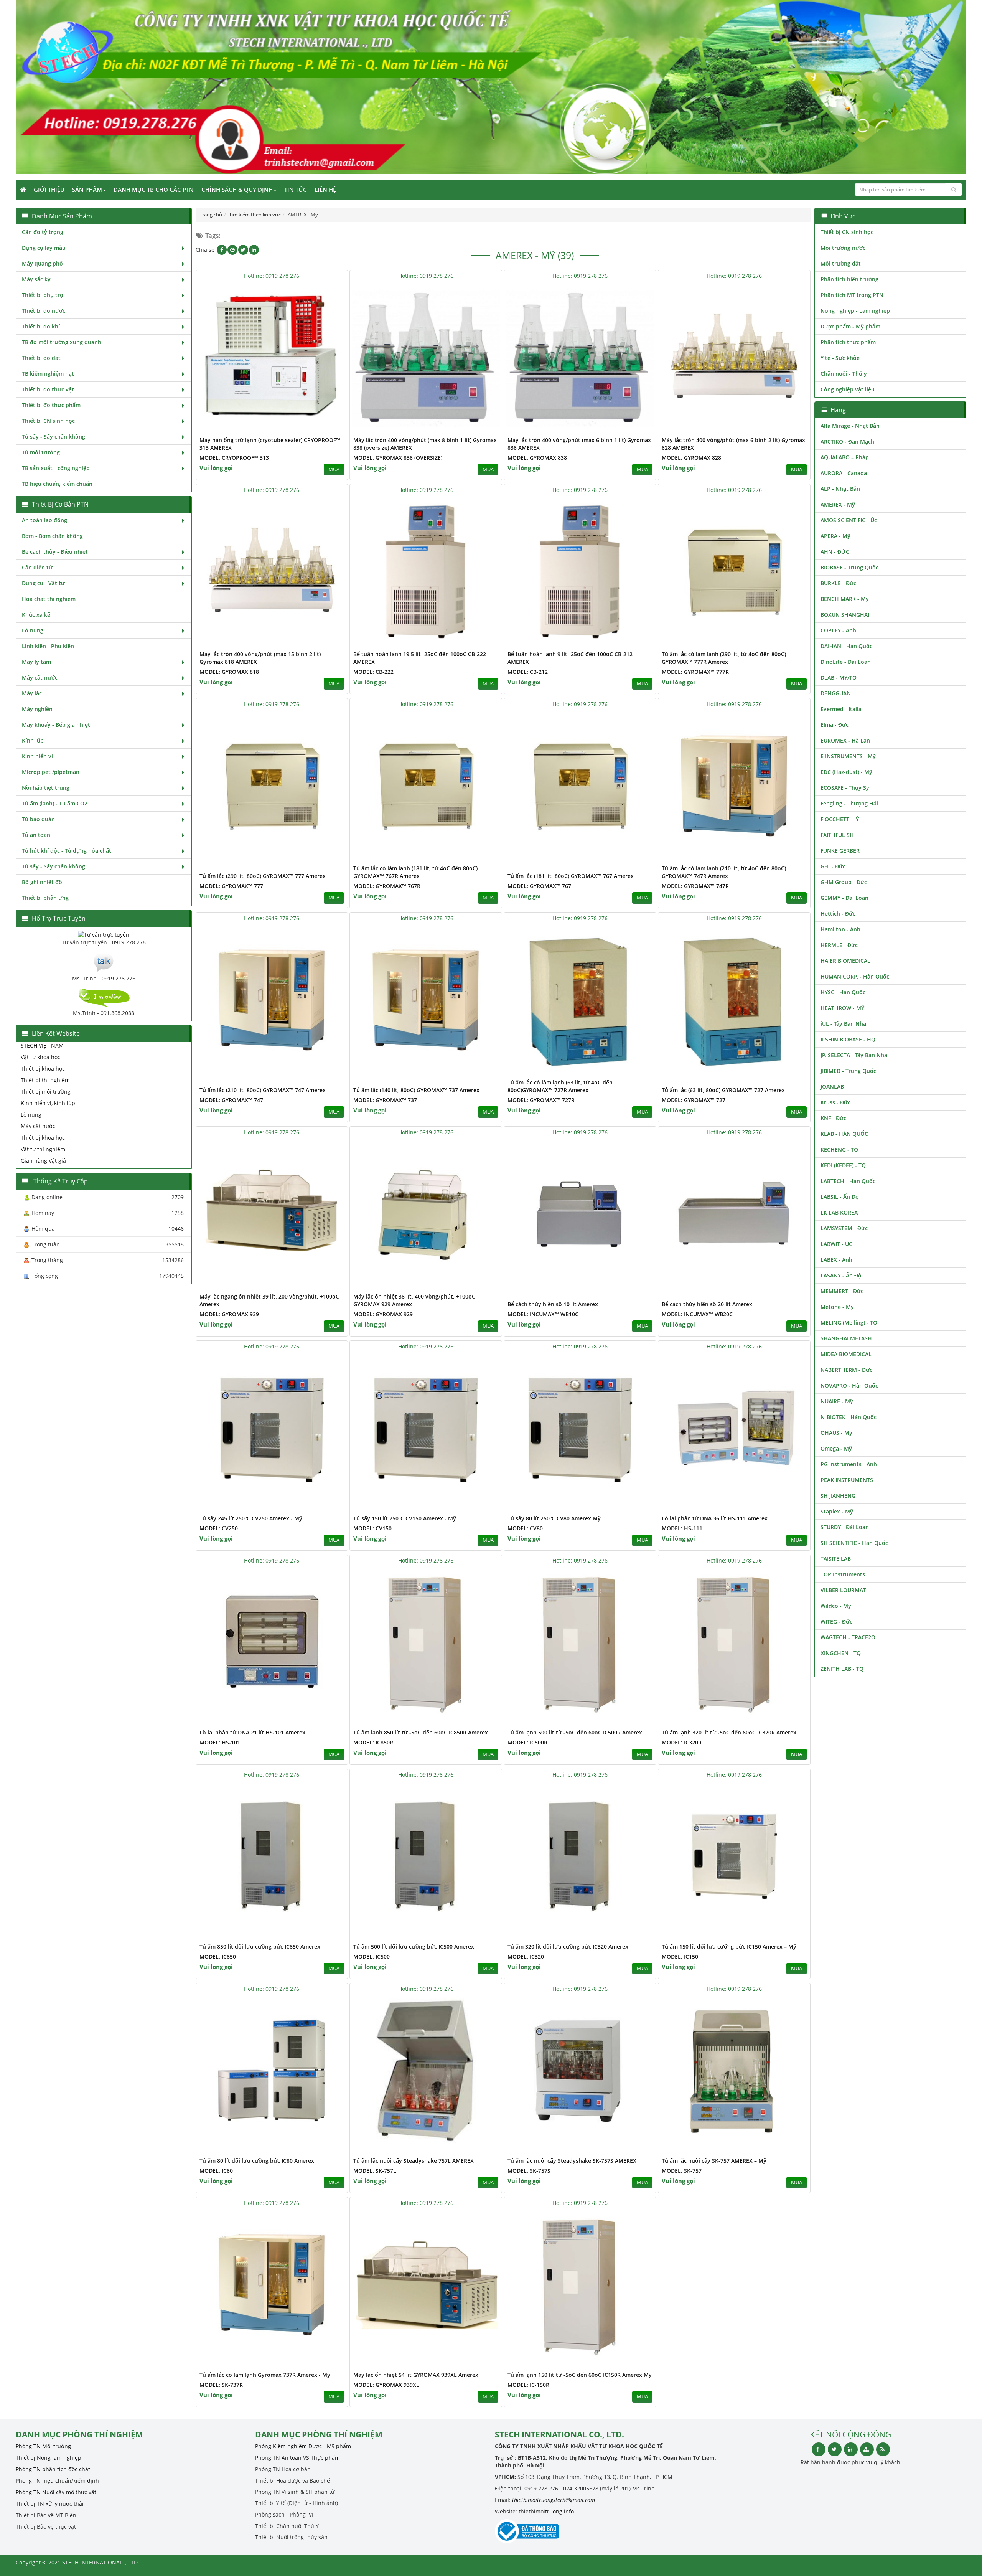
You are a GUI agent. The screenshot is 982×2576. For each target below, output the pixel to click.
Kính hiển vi (37, 756)
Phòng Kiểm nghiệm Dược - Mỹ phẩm (303, 2446)
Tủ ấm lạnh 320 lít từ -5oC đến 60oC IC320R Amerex (729, 1732)
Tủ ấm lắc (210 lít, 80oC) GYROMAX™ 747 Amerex (263, 1090)
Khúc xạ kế (36, 615)
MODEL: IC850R (373, 1742)
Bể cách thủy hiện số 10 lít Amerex (553, 1304)
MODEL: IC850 (218, 1956)
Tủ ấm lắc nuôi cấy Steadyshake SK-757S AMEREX (572, 2161)
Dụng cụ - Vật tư (43, 583)
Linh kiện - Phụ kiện (48, 646)
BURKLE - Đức (838, 583)
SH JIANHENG (838, 1496)
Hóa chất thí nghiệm (49, 599)
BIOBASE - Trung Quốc (849, 567)
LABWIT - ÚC (836, 1244)
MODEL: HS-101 (220, 1742)
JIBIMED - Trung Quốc (848, 1071)
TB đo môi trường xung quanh (62, 342)
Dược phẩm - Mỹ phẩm (850, 326)
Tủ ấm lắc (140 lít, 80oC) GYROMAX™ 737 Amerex (416, 1090)
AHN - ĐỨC (835, 552)
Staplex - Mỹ (837, 1511)
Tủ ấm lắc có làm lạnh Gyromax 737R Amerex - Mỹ (265, 2375)
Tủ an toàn (36, 835)
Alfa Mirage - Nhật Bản (850, 426)
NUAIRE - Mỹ (837, 1401)
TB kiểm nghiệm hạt (48, 374)
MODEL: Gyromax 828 (691, 458)
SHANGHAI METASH (846, 1338)
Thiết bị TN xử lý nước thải (50, 2504)
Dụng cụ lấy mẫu (44, 248)
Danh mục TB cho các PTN (154, 190)
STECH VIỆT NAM (42, 1045)
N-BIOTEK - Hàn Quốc (849, 1417)
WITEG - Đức (836, 1621)
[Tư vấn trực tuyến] (104, 934)
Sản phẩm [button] (87, 190)
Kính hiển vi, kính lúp (48, 1103)
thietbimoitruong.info (546, 2511)
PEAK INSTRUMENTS (847, 1480)
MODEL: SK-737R (221, 2385)
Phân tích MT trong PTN (852, 295)
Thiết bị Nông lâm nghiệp (49, 2458)
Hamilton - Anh (840, 929)
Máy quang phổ (42, 263)
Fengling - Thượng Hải (849, 803)
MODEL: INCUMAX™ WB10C (543, 1314)
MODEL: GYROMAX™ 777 (231, 886)
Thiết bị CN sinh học (48, 421)
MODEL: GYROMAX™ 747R (695, 886)
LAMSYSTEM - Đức (844, 1228)
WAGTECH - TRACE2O (848, 1637)
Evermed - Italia (841, 709)
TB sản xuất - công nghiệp (56, 468)
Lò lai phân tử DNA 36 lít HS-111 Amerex (715, 1518)
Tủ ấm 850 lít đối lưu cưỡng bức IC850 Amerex (260, 1946)
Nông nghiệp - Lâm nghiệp (855, 311)
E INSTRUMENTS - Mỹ (848, 756)
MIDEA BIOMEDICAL (846, 1354)
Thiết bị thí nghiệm (45, 1080)
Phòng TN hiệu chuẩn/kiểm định (57, 2481)
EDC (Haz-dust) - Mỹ (846, 772)
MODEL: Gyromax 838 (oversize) (398, 458)
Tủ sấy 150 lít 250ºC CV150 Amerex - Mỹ (405, 1518)
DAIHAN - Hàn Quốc (846, 646)
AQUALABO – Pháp (845, 457)
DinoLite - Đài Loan (846, 662)
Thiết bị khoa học (43, 1069)
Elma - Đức (835, 725)
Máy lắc (32, 693)
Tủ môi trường (41, 452)
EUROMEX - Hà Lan (845, 740)
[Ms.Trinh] (104, 962)
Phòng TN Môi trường (43, 2446)
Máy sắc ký (36, 279)
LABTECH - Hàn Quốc (848, 1181)
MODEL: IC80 (216, 2171)
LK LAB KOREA (839, 1212)
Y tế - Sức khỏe (840, 358)
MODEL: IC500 (372, 1956)
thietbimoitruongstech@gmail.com (554, 2500)
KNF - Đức (833, 1118)
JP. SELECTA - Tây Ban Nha (854, 1055)
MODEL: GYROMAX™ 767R (387, 886)
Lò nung (33, 630)
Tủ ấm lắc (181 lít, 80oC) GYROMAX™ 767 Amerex (571, 876)
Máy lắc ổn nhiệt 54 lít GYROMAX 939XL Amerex (416, 2375)
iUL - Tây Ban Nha (843, 1024)
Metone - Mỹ (837, 1307)
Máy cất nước (40, 677)
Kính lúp (33, 740)
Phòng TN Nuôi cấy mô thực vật (56, 2492)
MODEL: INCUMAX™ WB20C (697, 1314)
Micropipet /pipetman (51, 772)
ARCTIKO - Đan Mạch (847, 441)
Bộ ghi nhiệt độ (42, 882)
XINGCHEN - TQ (841, 1653)
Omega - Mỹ (836, 1448)
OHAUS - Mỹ (836, 1433)
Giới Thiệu (49, 190)
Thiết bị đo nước (44, 311)
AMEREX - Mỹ (838, 504)
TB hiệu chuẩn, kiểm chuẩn (57, 484)
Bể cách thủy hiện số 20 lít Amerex (707, 1304)
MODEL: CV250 (219, 1528)
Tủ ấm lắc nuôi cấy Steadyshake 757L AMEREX (414, 2161)
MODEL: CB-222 (373, 672)
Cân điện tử (37, 567)
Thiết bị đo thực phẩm (51, 405)
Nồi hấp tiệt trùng (46, 788)
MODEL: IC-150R (528, 2385)
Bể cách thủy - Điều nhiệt (55, 552)
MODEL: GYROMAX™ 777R (695, 672)
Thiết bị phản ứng (45, 898)
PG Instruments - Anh (849, 1464)
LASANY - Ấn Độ (841, 1275)
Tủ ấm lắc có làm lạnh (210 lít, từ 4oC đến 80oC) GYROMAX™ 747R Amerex (724, 872)
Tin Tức (296, 190)
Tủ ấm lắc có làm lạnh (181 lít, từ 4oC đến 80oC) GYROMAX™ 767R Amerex (415, 872)
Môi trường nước (843, 248)
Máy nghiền (37, 709)
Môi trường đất (841, 263)
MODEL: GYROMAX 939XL (386, 2385)
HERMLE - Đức (839, 945)
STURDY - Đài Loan (845, 1527)
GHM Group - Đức (844, 882)
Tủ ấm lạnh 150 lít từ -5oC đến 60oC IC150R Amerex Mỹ (580, 2375)
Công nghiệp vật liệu (848, 389)
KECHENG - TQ (839, 1149)
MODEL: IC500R (527, 1742)
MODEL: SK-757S (529, 2171)
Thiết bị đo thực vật (48, 389)
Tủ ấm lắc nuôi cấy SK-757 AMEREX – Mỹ (714, 2161)
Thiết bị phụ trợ (43, 295)
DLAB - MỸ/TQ (839, 677)
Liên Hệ (325, 190)
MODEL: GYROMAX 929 (383, 1314)
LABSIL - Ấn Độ (840, 1197)
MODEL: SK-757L (375, 2171)
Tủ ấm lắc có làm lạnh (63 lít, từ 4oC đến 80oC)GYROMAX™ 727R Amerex (560, 1086)
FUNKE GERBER (840, 851)
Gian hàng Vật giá (43, 1161)
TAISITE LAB (836, 1559)
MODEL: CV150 (372, 1528)
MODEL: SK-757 (682, 2171)
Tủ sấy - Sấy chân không (54, 436)
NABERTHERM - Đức (846, 1370)
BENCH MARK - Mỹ (845, 599)
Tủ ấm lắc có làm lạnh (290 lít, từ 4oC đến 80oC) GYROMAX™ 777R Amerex (724, 658)
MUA (334, 469)
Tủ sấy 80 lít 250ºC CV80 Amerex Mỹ (554, 1518)
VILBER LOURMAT (843, 1590)
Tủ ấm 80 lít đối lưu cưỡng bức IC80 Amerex (257, 2161)
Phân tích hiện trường (849, 279)
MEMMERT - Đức (842, 1291)
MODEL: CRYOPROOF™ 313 (234, 458)
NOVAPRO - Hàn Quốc (849, 1385)
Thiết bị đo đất (41, 358)
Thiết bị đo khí (41, 326)
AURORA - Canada (844, 473)
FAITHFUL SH (837, 835)
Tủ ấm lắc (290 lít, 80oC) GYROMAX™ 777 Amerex (263, 876)
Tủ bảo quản (38, 819)
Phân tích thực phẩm (848, 342)
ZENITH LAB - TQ (842, 1669)
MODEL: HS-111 (682, 1528)
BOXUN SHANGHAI (845, 615)
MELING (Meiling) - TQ (849, 1323)
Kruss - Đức (835, 1102)
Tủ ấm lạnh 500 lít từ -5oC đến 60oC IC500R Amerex (575, 1732)
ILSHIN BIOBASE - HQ (848, 1039)
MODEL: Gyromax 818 (229, 672)
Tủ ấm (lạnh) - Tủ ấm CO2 (55, 803)
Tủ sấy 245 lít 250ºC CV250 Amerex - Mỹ (251, 1518)
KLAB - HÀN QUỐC (844, 1134)
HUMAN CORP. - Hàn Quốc (855, 976)
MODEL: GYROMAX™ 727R (541, 1100)
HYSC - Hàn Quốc (843, 992)
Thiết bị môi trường (46, 1092)
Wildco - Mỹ (836, 1606)
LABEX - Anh (836, 1260)
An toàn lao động (44, 520)
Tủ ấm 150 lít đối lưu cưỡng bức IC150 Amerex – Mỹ (729, 1946)
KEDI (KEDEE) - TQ (843, 1165)
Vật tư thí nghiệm (43, 1149)
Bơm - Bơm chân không (52, 536)
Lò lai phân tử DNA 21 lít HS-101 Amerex (252, 1732)
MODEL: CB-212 (528, 672)
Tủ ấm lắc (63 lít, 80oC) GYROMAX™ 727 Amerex (723, 1090)
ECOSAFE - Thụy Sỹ (845, 788)
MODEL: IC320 (526, 1956)
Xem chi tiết (326, 428)
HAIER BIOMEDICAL (845, 961)
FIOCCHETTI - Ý (840, 819)
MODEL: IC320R (682, 1742)
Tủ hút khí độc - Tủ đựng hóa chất (67, 851)
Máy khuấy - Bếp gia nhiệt (56, 725)
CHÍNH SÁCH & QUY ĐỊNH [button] (237, 190)
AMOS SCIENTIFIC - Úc (849, 520)
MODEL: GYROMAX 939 (229, 1314)
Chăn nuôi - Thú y (844, 374)
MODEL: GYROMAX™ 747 (231, 1100)
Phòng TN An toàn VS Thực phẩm (297, 2458)
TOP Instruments (843, 1574)
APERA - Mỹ (835, 536)
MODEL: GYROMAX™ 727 (694, 1100)
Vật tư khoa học (40, 1057)
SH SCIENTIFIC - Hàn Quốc (854, 1543)
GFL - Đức (833, 866)
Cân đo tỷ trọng (43, 232)
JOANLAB (832, 1087)
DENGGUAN (836, 693)
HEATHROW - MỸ (842, 1008)
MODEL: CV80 (525, 1528)
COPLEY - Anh (838, 630)
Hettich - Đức (838, 913)
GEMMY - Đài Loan (844, 898)
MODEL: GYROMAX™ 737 (385, 1100)
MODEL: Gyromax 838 (537, 458)
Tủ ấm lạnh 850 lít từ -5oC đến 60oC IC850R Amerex (421, 1732)
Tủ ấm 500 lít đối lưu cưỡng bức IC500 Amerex (414, 1946)
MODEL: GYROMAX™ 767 (539, 886)
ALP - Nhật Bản (840, 489)
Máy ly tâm (36, 662)
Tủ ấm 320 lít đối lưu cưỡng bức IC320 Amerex (568, 1946)
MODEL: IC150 (680, 1956)
